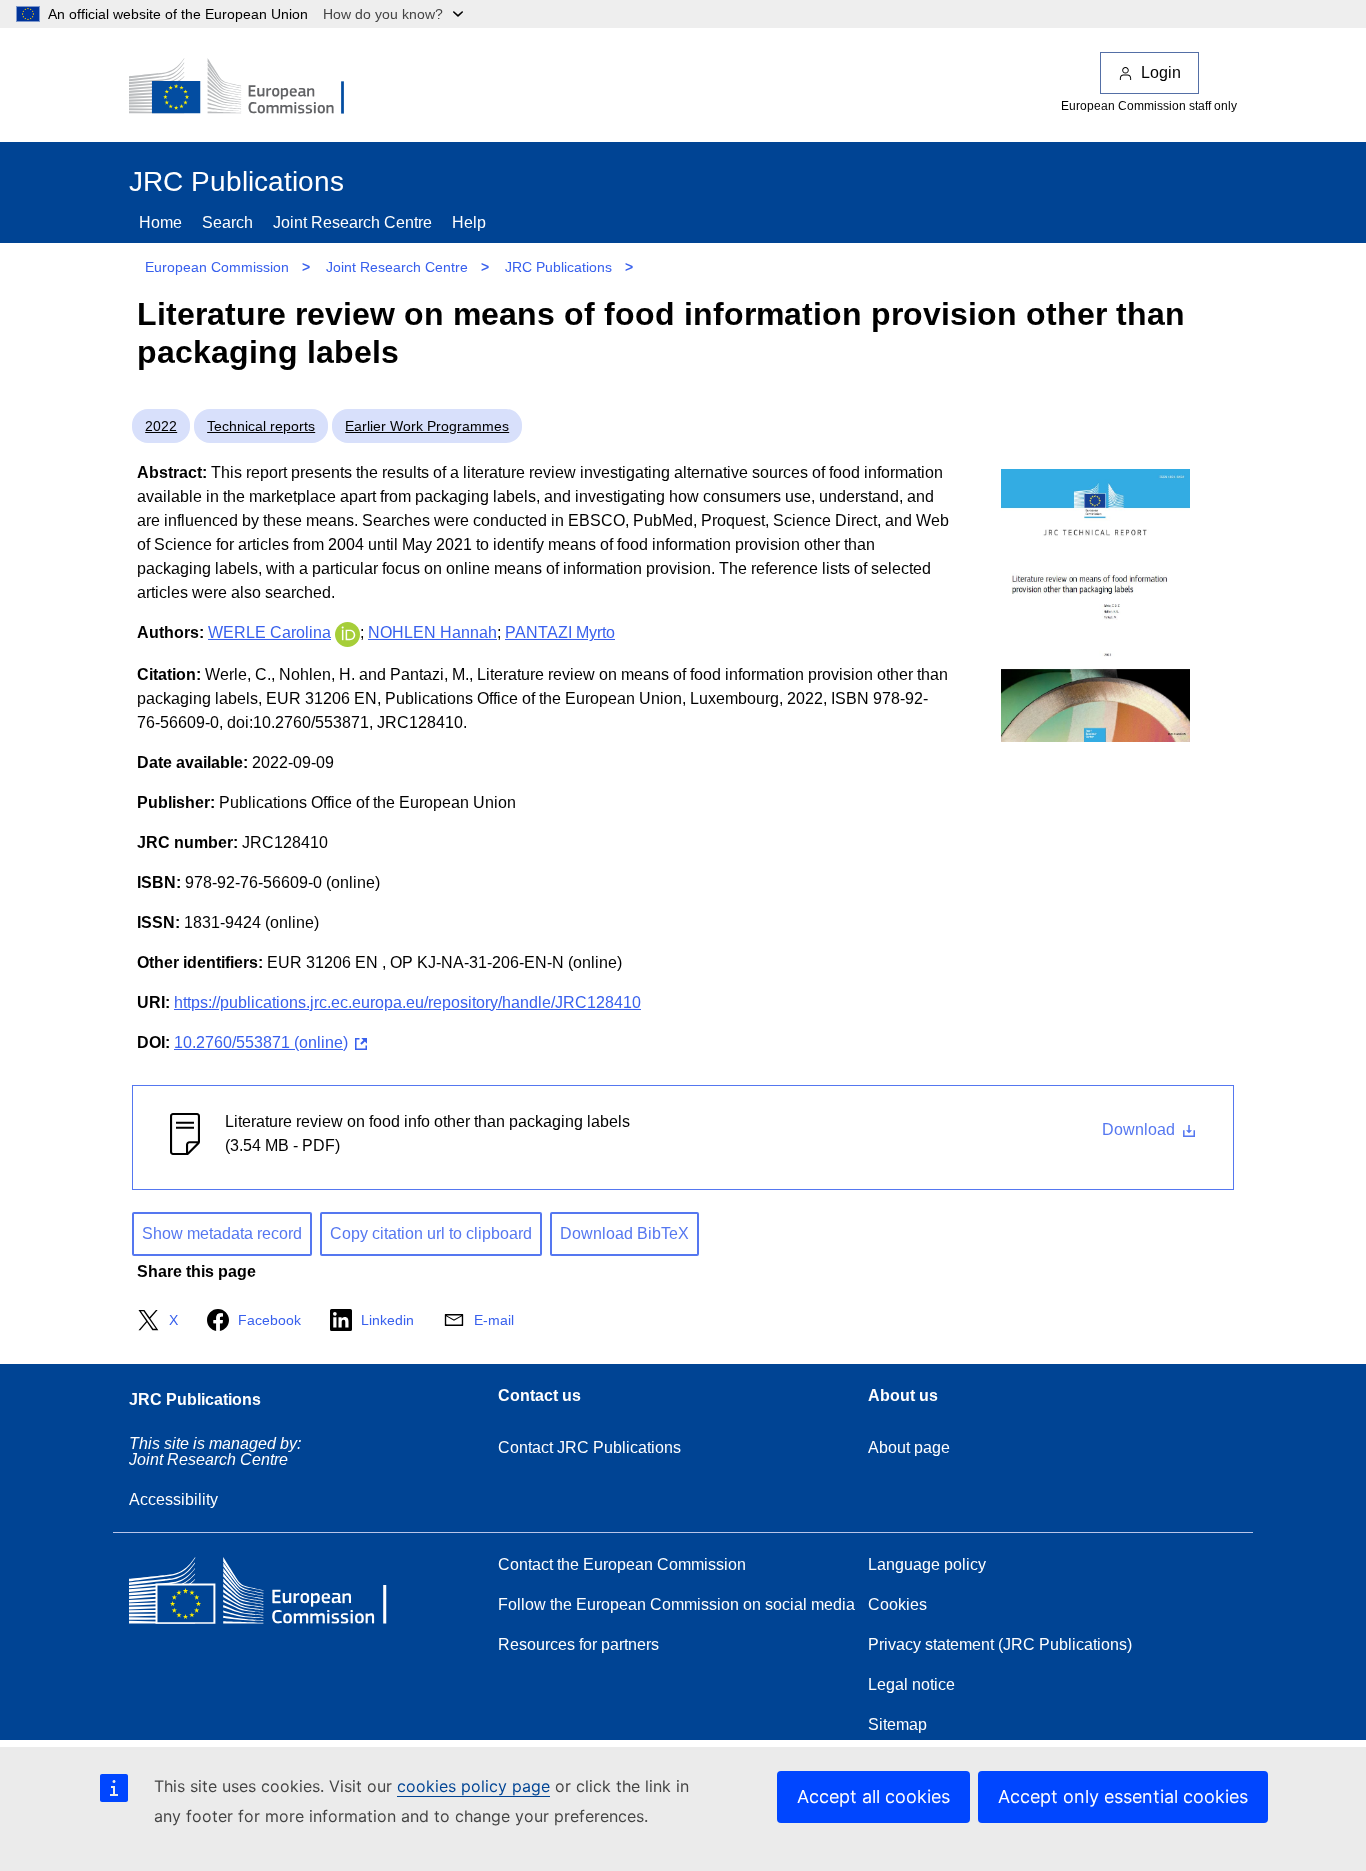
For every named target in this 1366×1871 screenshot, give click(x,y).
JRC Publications (558, 267)
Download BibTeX (624, 1233)
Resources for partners (578, 1644)
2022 (161, 426)
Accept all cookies (873, 1796)
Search (227, 222)
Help (469, 222)
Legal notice (911, 1684)
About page (909, 1447)
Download (1140, 1129)
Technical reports (261, 426)
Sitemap (897, 1724)
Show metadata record (222, 1233)
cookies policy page (473, 1786)
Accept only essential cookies (1123, 1796)
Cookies (897, 1604)
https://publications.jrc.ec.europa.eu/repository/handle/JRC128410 (407, 1002)
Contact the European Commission (622, 1564)
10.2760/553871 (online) (261, 1042)
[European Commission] (250, 88)
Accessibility (173, 1499)
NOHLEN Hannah (432, 632)
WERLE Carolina (269, 632)
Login (1161, 72)
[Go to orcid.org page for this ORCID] (347, 632)
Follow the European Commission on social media (676, 1604)
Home (160, 222)
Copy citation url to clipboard (431, 1233)
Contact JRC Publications (589, 1447)
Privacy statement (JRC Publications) (1000, 1644)
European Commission (217, 267)
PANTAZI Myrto (560, 632)
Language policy (927, 1564)
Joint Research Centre (352, 222)
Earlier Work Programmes (427, 426)
